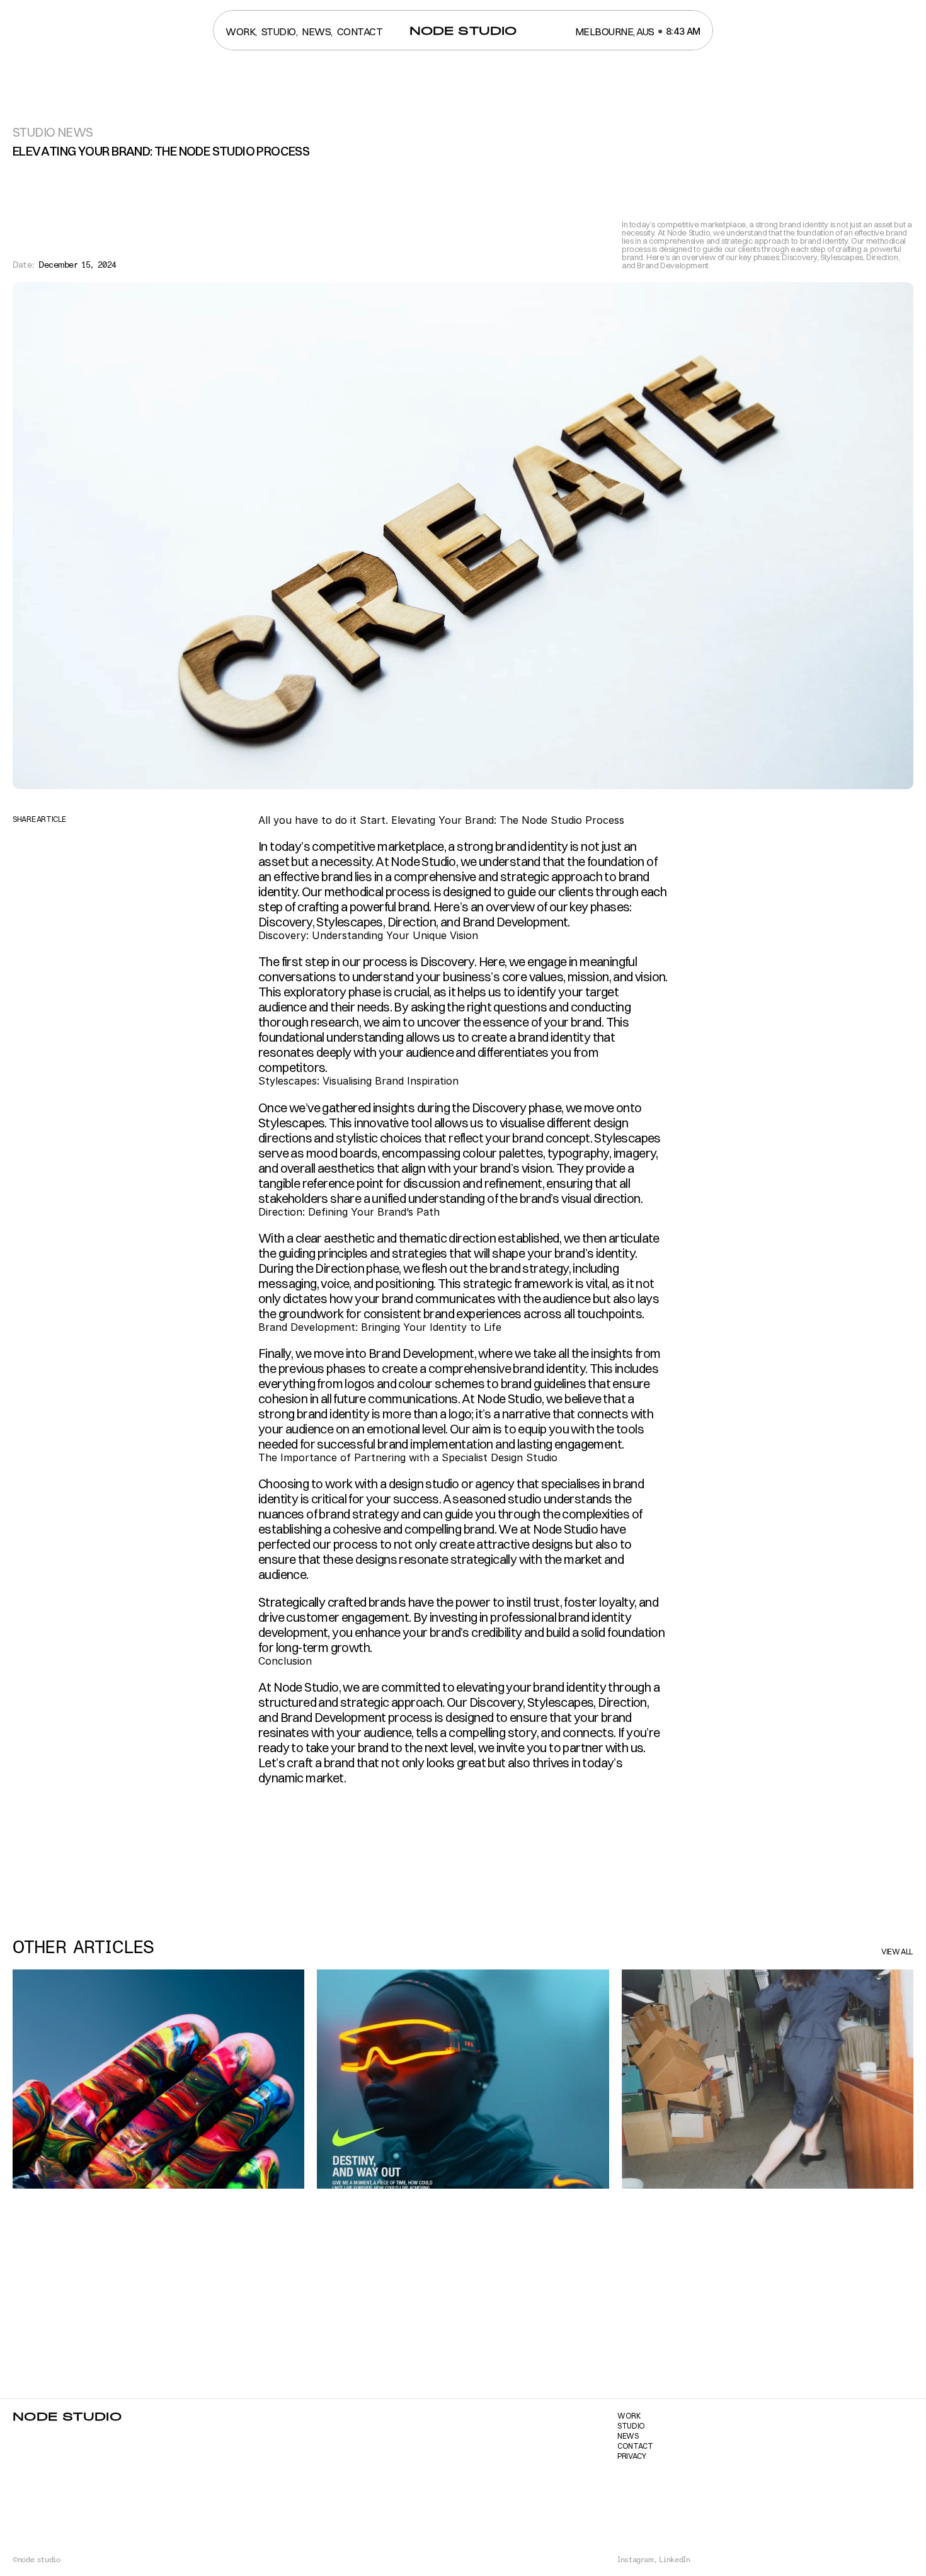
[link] (463, 31)
